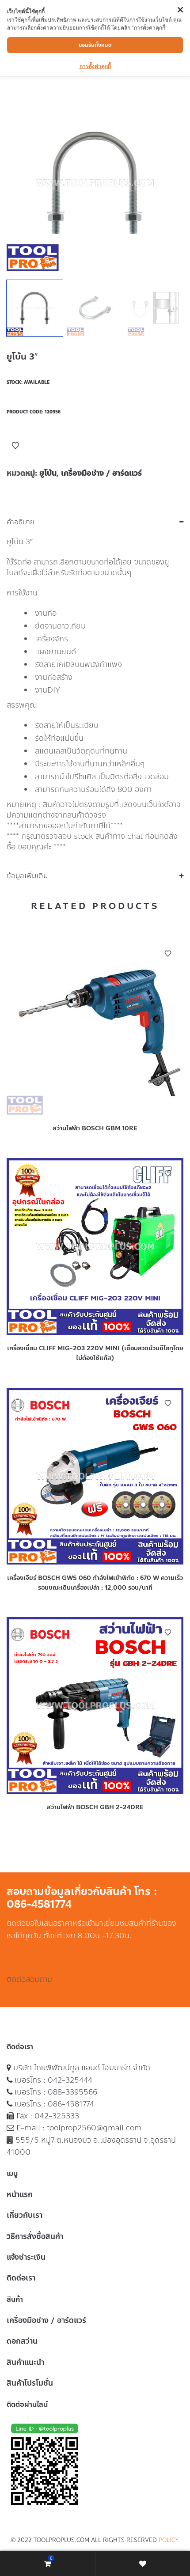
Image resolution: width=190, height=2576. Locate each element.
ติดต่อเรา (21, 2278)
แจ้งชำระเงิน (26, 2257)
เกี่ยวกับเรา (25, 2215)
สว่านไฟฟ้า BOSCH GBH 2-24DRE (95, 1807)
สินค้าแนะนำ (25, 2362)
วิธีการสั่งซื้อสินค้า (35, 2236)
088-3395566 (72, 2092)
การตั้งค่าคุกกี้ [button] (95, 66)
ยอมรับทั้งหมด (95, 45)
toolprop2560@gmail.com (94, 2128)
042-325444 (70, 2080)
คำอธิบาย (21, 522)
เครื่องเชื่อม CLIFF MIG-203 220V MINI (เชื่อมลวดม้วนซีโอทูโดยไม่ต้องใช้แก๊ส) (95, 1353)
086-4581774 (71, 2104)
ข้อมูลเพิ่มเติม (27, 876)
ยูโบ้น (48, 473)
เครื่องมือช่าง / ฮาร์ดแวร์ (101, 473)
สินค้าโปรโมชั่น (30, 2383)
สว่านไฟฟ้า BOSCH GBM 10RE (95, 1128)
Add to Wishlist (15, 446)
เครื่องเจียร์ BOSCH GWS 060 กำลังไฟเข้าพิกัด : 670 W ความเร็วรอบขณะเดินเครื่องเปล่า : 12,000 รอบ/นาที (95, 1583)
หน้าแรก (20, 2194)
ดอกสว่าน (22, 2341)
